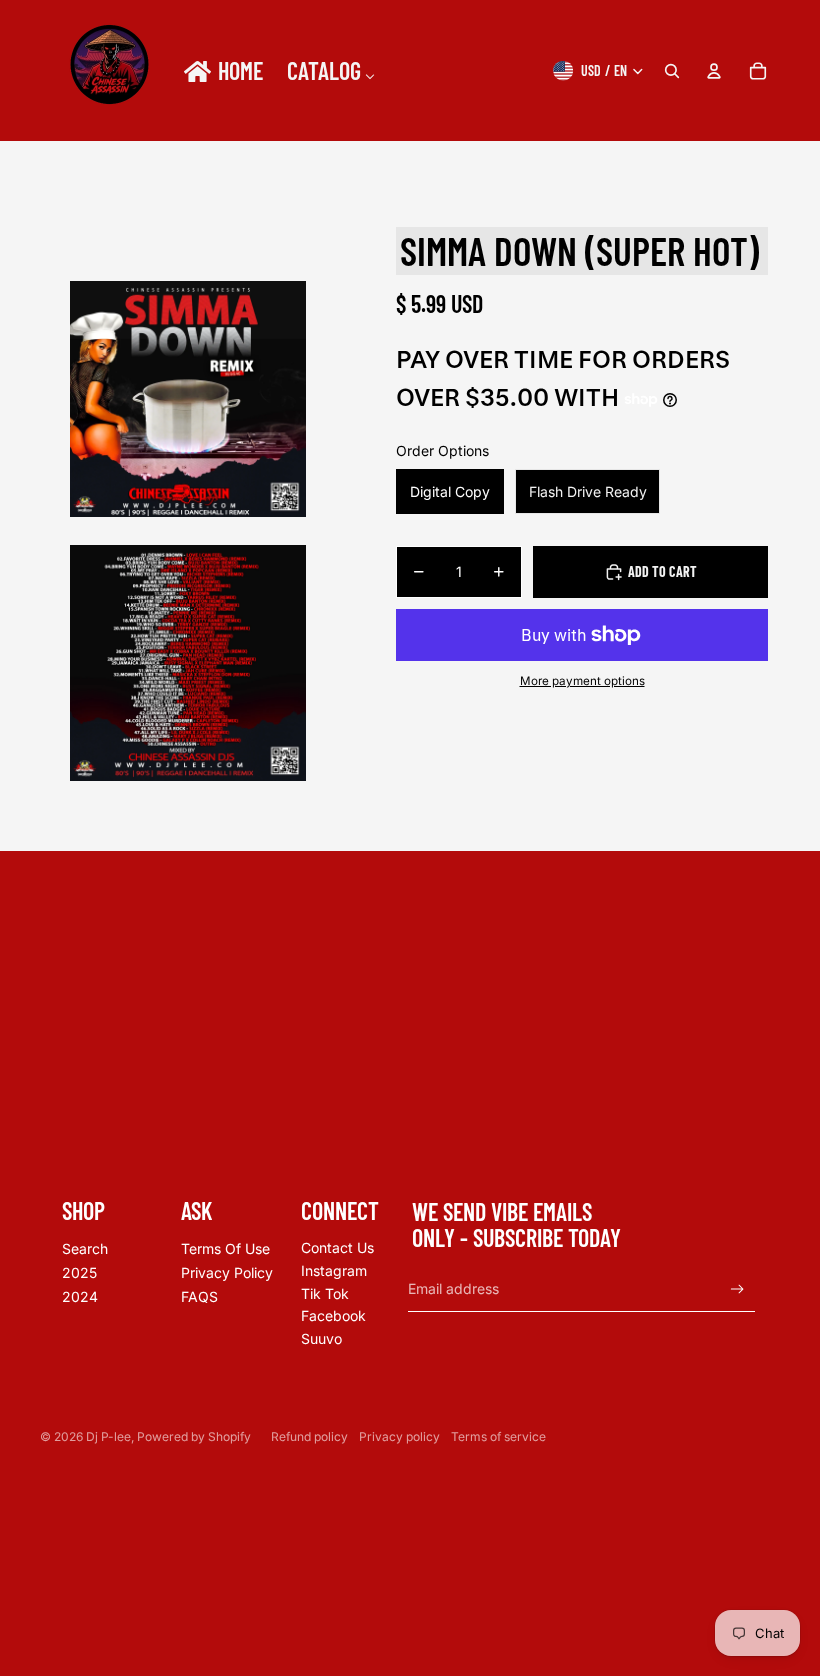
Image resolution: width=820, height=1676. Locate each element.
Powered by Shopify (194, 1436)
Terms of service (498, 1436)
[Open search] (672, 71)
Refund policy (309, 1436)
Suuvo (321, 1338)
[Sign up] (737, 1289)
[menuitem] (222, 71)
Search (85, 1248)
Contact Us (337, 1247)
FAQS (199, 1296)
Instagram (334, 1270)
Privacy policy (399, 1436)
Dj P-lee (108, 1436)
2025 (79, 1272)
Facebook (333, 1315)
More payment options (582, 681)
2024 (80, 1296)
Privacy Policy (227, 1272)
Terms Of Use (225, 1248)
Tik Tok (325, 1293)
